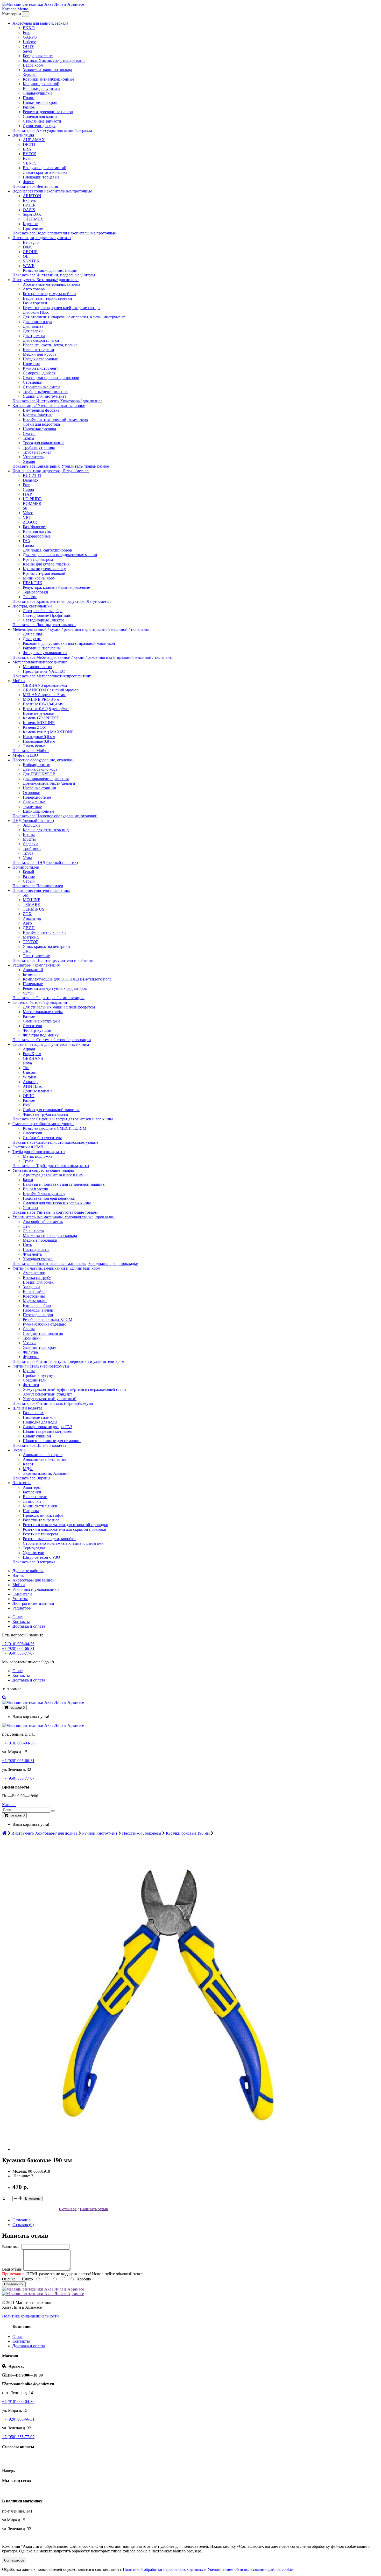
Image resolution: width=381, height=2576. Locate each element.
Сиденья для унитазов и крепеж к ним (57, 1203)
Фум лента (32, 1254)
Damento (30, 480)
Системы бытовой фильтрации (40, 1002)
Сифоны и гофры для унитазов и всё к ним (51, 1044)
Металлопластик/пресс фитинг (40, 662)
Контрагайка (34, 1291)
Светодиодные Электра (44, 620)
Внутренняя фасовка (41, 410)
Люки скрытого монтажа (45, 172)
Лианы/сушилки (37, 93)
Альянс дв (32, 918)
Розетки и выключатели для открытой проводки (66, 1525)
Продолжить (14, 2284)
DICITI (29, 144)
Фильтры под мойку (41, 1035)
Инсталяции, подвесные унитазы (42, 238)
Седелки (30, 844)
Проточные (33, 228)
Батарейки (32, 1492)
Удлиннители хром (40, 1347)
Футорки (31, 1357)
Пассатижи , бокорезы (142, 1833)
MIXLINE (32, 900)
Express (29, 200)
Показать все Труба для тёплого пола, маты (51, 1166)
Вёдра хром (33, 65)
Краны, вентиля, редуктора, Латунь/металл (51, 471)
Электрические (36, 956)
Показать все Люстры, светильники (44, 625)
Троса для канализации (43, 443)
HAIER (29, 205)
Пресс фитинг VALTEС (44, 671)
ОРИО (29, 1096)
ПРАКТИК (33, 583)
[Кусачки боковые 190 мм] (168, 2149)
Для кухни (32, 639)
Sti (25, 508)
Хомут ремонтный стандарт (47, 1394)
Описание (21, 2220)
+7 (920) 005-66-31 (18, 1648)
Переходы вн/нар (38, 1310)
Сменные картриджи (41, 1021)
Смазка (29, 434)
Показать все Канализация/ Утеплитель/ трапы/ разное (61, 466)
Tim (26, 1068)
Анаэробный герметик (43, 1222)
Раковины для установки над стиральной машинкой (69, 643)
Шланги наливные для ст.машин (52, 1441)
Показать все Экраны (31, 1478)
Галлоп (29, 545)
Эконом (30, 597)
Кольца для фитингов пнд (46, 830)
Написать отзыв (94, 2209)
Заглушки (31, 825)
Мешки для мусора (40, 354)
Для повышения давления (46, 779)
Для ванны (32, 634)
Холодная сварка (38, 1259)
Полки (29, 98)
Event (28, 158)
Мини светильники (40, 1506)
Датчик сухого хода (40, 769)
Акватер (30, 1082)
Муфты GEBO (25, 755)
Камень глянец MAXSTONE (48, 732)
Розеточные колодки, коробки (49, 1539)
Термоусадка (34, 1548)
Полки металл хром (40, 102)
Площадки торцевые (41, 177)
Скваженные (34, 802)
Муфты (29, 839)
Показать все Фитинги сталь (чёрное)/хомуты (53, 1403)
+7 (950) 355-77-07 (18, 1653)
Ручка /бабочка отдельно (45, 1324)
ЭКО (27, 951)
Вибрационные (36, 765)
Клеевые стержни (38, 350)
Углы (27, 858)
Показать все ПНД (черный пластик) (45, 863)
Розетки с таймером (40, 1534)
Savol (27, 51)
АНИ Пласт (33, 1086)
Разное (29, 107)
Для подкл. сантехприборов (47, 550)
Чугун (28, 993)
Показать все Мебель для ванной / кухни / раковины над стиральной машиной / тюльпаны (93, 657)
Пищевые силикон (39, 1417)
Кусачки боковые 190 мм (188, 1833)
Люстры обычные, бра (43, 611)
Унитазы (30, 1208)
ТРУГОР (31, 942)
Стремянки (33, 382)
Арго (27, 923)
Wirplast (30, 1077)
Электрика (22, 1483)
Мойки (19, 681)
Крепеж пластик (37, 415)
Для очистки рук (38, 322)
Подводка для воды (40, 1422)
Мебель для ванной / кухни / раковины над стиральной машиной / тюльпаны (81, 629)
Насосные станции (40, 788)
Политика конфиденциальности (30, 2316)
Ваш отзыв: (12, 2269)
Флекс (28, 182)
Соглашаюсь (14, 2560)
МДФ (28, 1469)
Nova (27, 1063)
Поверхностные (37, 797)
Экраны (19, 1450)
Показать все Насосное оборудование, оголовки (55, 816)
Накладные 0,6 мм (39, 737)
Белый (29, 872)
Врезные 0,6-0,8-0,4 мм (43, 704)
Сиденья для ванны (40, 116)
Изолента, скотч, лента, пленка (50, 345)
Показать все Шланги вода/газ (39, 1445)
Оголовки (32, 793)
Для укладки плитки (41, 340)
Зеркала (30, 74)
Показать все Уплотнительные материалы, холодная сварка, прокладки (75, 1264)
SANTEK (31, 261)
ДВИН (29, 928)
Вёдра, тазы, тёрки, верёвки (47, 298)
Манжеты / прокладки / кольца (50, 1236)
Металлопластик (38, 667)
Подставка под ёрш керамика (49, 1198)
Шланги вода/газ (27, 1408)
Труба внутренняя (39, 448)
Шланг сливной (37, 1436)
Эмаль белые (34, 746)
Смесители (33, 1026)
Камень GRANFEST (41, 718)
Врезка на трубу (37, 1278)
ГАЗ (26, 541)
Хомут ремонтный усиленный (50, 1399)
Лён (26, 1226)
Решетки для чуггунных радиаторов (55, 988)
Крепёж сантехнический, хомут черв (55, 420)
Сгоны (29, 1329)
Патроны (31, 1511)
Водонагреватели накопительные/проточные (52, 191)
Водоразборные (37, 536)
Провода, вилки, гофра (43, 1515)
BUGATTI (32, 475)
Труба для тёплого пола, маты (39, 1152)
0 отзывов (68, 2209)
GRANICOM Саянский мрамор (51, 690)
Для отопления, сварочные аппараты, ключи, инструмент (74, 317)
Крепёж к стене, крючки (44, 932)
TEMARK (32, 904)
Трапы (29, 438)
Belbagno (31, 242)
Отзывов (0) (23, 2225)
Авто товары (34, 289)
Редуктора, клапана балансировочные (56, 587)
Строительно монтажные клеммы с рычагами (63, 1543)
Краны (29, 835)
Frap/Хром (32, 1054)
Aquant (29, 1049)
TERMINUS (34, 909)
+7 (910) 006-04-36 (18, 1644)
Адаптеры (32, 1487)
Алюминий (33, 970)
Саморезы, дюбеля (39, 373)
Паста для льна (36, 1250)
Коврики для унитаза (41, 88)
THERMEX (33, 219)
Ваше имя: (11, 2247)
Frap (27, 33)
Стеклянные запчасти (42, 121)
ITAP (27, 494)
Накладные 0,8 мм (39, 741)
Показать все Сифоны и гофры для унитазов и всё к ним (63, 1119)
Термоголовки (36, 592)
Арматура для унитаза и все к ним (53, 1175)
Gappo (28, 489)
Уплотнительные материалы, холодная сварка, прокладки (63, 1217)
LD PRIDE (32, 499)
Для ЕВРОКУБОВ (39, 774)
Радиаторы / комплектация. (37, 965)
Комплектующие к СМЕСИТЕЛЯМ (55, 1128)
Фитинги (31, 1385)
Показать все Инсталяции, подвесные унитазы (54, 275)
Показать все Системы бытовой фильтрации (52, 1040)
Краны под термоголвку (44, 569)
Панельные (33, 984)
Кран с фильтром (38, 559)
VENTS (30, 163)
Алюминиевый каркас (43, 1455)
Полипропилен (26, 867)
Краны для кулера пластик (46, 564)
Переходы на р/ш (38, 1315)
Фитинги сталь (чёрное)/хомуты (41, 1366)
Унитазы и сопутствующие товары (43, 1170)
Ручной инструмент (40, 368)
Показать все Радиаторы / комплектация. (48, 998)
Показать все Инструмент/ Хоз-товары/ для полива (57, 401)
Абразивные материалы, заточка (51, 284)
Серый (29, 881)
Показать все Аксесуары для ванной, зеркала (52, 130)
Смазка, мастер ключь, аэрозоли (51, 378)
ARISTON (32, 196)
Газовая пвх (33, 1413)
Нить (27, 1245)
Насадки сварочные (40, 359)
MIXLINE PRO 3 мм (41, 699)
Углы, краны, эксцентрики (46, 946)
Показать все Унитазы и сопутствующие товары (55, 1212)
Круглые (30, 224)
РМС (27, 1105)
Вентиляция (23, 135)
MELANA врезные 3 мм (44, 695)
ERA (27, 149)
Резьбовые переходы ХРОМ (48, 1319)
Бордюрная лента (38, 56)
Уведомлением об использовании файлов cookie (250, 2569)
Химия (29, 461)
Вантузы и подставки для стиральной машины (64, 1184)
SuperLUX (32, 214)
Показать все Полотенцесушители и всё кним (53, 960)
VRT (27, 517)
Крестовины (34, 1296)
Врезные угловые (38, 713)
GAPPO (30, 37)
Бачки (28, 1180)
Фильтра (30, 1352)
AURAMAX (34, 140)
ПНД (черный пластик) (33, 821)
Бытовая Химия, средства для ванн (54, 60)
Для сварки (33, 331)
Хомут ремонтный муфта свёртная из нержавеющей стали (74, 1389)
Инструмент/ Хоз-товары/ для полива (45, 280)
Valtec (28, 513)
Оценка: (9, 2279)
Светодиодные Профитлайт (47, 615)
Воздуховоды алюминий (45, 168)
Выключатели (35, 1497)
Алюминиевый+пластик (45, 1459)
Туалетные (32, 807)
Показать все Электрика (34, 1562)
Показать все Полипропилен (38, 886)
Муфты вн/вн (35, 1301)
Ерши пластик (36, 1189)
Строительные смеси (41, 387)
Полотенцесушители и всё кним (41, 890)
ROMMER (32, 503)
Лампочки (32, 1501)
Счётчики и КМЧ (28, 1147)
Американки (34, 1273)
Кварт (28, 1464)
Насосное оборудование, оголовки (43, 760)
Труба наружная (37, 452)
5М (26, 895)
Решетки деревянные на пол (48, 112)
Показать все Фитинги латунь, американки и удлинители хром (68, 1361)
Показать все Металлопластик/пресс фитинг (52, 676)
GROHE (30, 252)
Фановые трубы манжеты (45, 1114)
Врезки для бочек (38, 1282)
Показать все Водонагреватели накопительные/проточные (64, 233)
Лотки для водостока (41, 424)
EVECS (30, 154)
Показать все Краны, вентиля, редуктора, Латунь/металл (62, 601)
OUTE (29, 46)
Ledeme (29, 42)
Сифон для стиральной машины (51, 1110)
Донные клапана (38, 1091)
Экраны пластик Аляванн (46, 1473)
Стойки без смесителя (42, 1138)
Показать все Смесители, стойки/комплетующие (55, 1142)
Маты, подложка (38, 1156)
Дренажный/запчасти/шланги (49, 783)
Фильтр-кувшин (37, 1030)
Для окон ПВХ (36, 312)
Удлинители (34, 1553)
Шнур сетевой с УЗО (41, 1557)
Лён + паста (33, 1231)
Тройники (32, 849)
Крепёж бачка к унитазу (44, 1194)
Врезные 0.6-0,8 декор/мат (46, 709)
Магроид (31, 937)
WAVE (29, 266)
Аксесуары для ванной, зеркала (40, 23)
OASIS (29, 210)
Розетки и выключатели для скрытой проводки (65, 1529)
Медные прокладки (40, 1240)
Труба (28, 853)
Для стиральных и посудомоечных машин (60, 555)
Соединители (35, 1380)
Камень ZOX (34, 727)
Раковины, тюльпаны (42, 648)
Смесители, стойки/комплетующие (43, 1124)
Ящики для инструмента (45, 396)
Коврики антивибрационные (48, 79)
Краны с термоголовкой (44, 573)
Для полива (33, 326)
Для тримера (34, 336)
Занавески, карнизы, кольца (47, 70)
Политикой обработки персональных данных (163, 2569)
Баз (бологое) (34, 527)
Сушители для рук (39, 126)
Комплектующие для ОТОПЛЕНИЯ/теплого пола (67, 979)
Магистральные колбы (43, 1012)
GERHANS (33, 1058)
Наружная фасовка (39, 429)
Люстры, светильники (32, 606)
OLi (26, 256)
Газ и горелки (35, 303)
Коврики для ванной (41, 84)
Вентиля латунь (37, 531)
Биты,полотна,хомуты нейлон (49, 294)
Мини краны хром (39, 578)
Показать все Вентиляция (35, 186)
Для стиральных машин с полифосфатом (59, 1007)
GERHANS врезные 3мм (45, 685)
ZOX (27, 914)
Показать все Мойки (31, 751)
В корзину (33, 2198)
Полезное (31, 364)
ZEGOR (30, 522)
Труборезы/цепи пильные (45, 392)
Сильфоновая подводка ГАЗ (48, 1427)
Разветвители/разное (41, 1520)
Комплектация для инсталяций (50, 270)
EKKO (29, 28)
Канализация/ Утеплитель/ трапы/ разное (49, 406)
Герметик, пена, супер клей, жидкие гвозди (61, 308)
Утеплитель (33, 457)
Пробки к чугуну (38, 1375)
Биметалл (31, 974)
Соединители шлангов (43, 1333)
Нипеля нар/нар (37, 1305)
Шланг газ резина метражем (48, 1431)
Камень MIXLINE (39, 723)
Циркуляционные (38, 811)
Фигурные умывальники (45, 653)
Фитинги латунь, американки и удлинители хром (56, 1268)
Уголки (29, 1343)
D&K (27, 247)
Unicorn (30, 1072)
